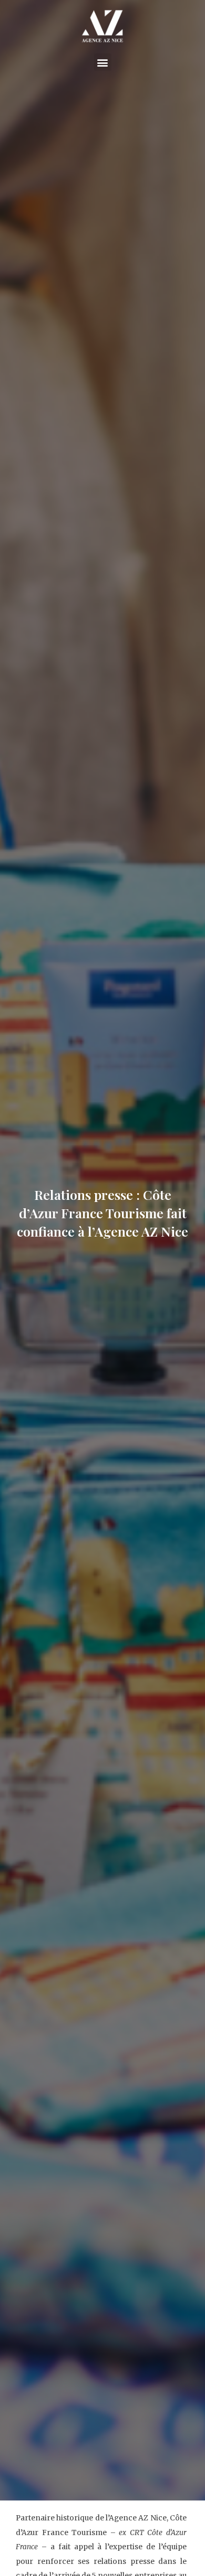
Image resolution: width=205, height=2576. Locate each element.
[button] (103, 62)
